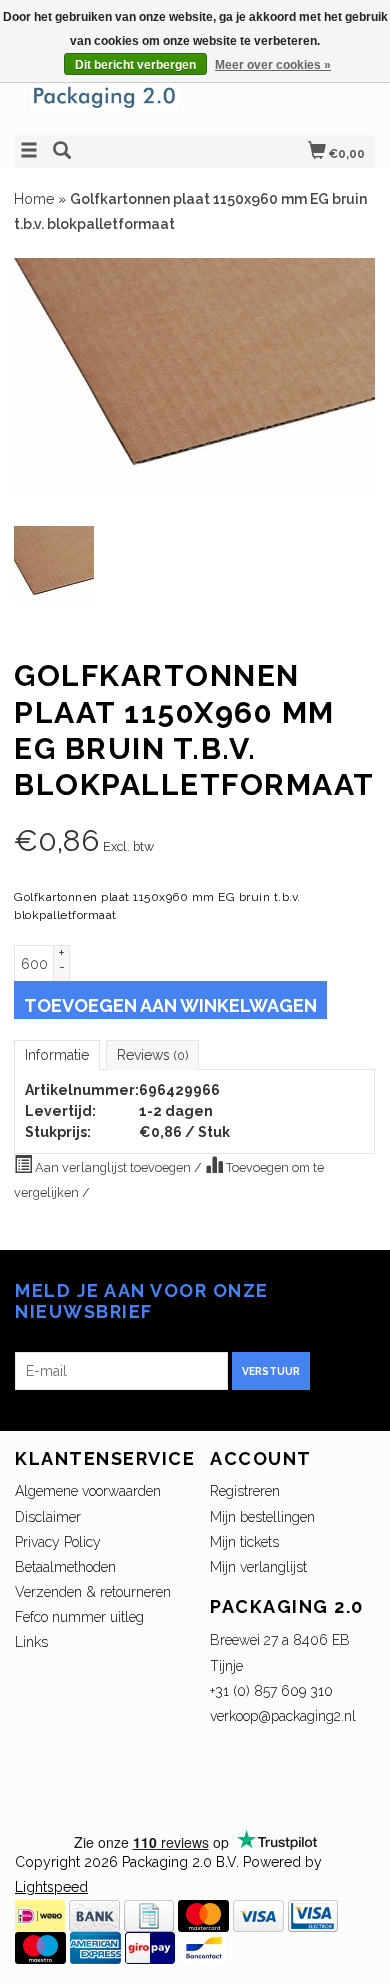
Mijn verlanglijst (258, 1567)
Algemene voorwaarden (88, 1491)
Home (34, 199)
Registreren (245, 1491)
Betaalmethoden (65, 1567)
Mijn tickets (244, 1542)
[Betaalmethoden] (40, 1915)
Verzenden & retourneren (93, 1592)
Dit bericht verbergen (135, 65)
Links (31, 1642)
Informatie (57, 1055)
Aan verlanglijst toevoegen (113, 1167)
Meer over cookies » (273, 65)
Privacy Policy (58, 1542)
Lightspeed (51, 1887)
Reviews (152, 1055)
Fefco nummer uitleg (79, 1617)
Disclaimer (48, 1517)
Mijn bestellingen (262, 1517)
